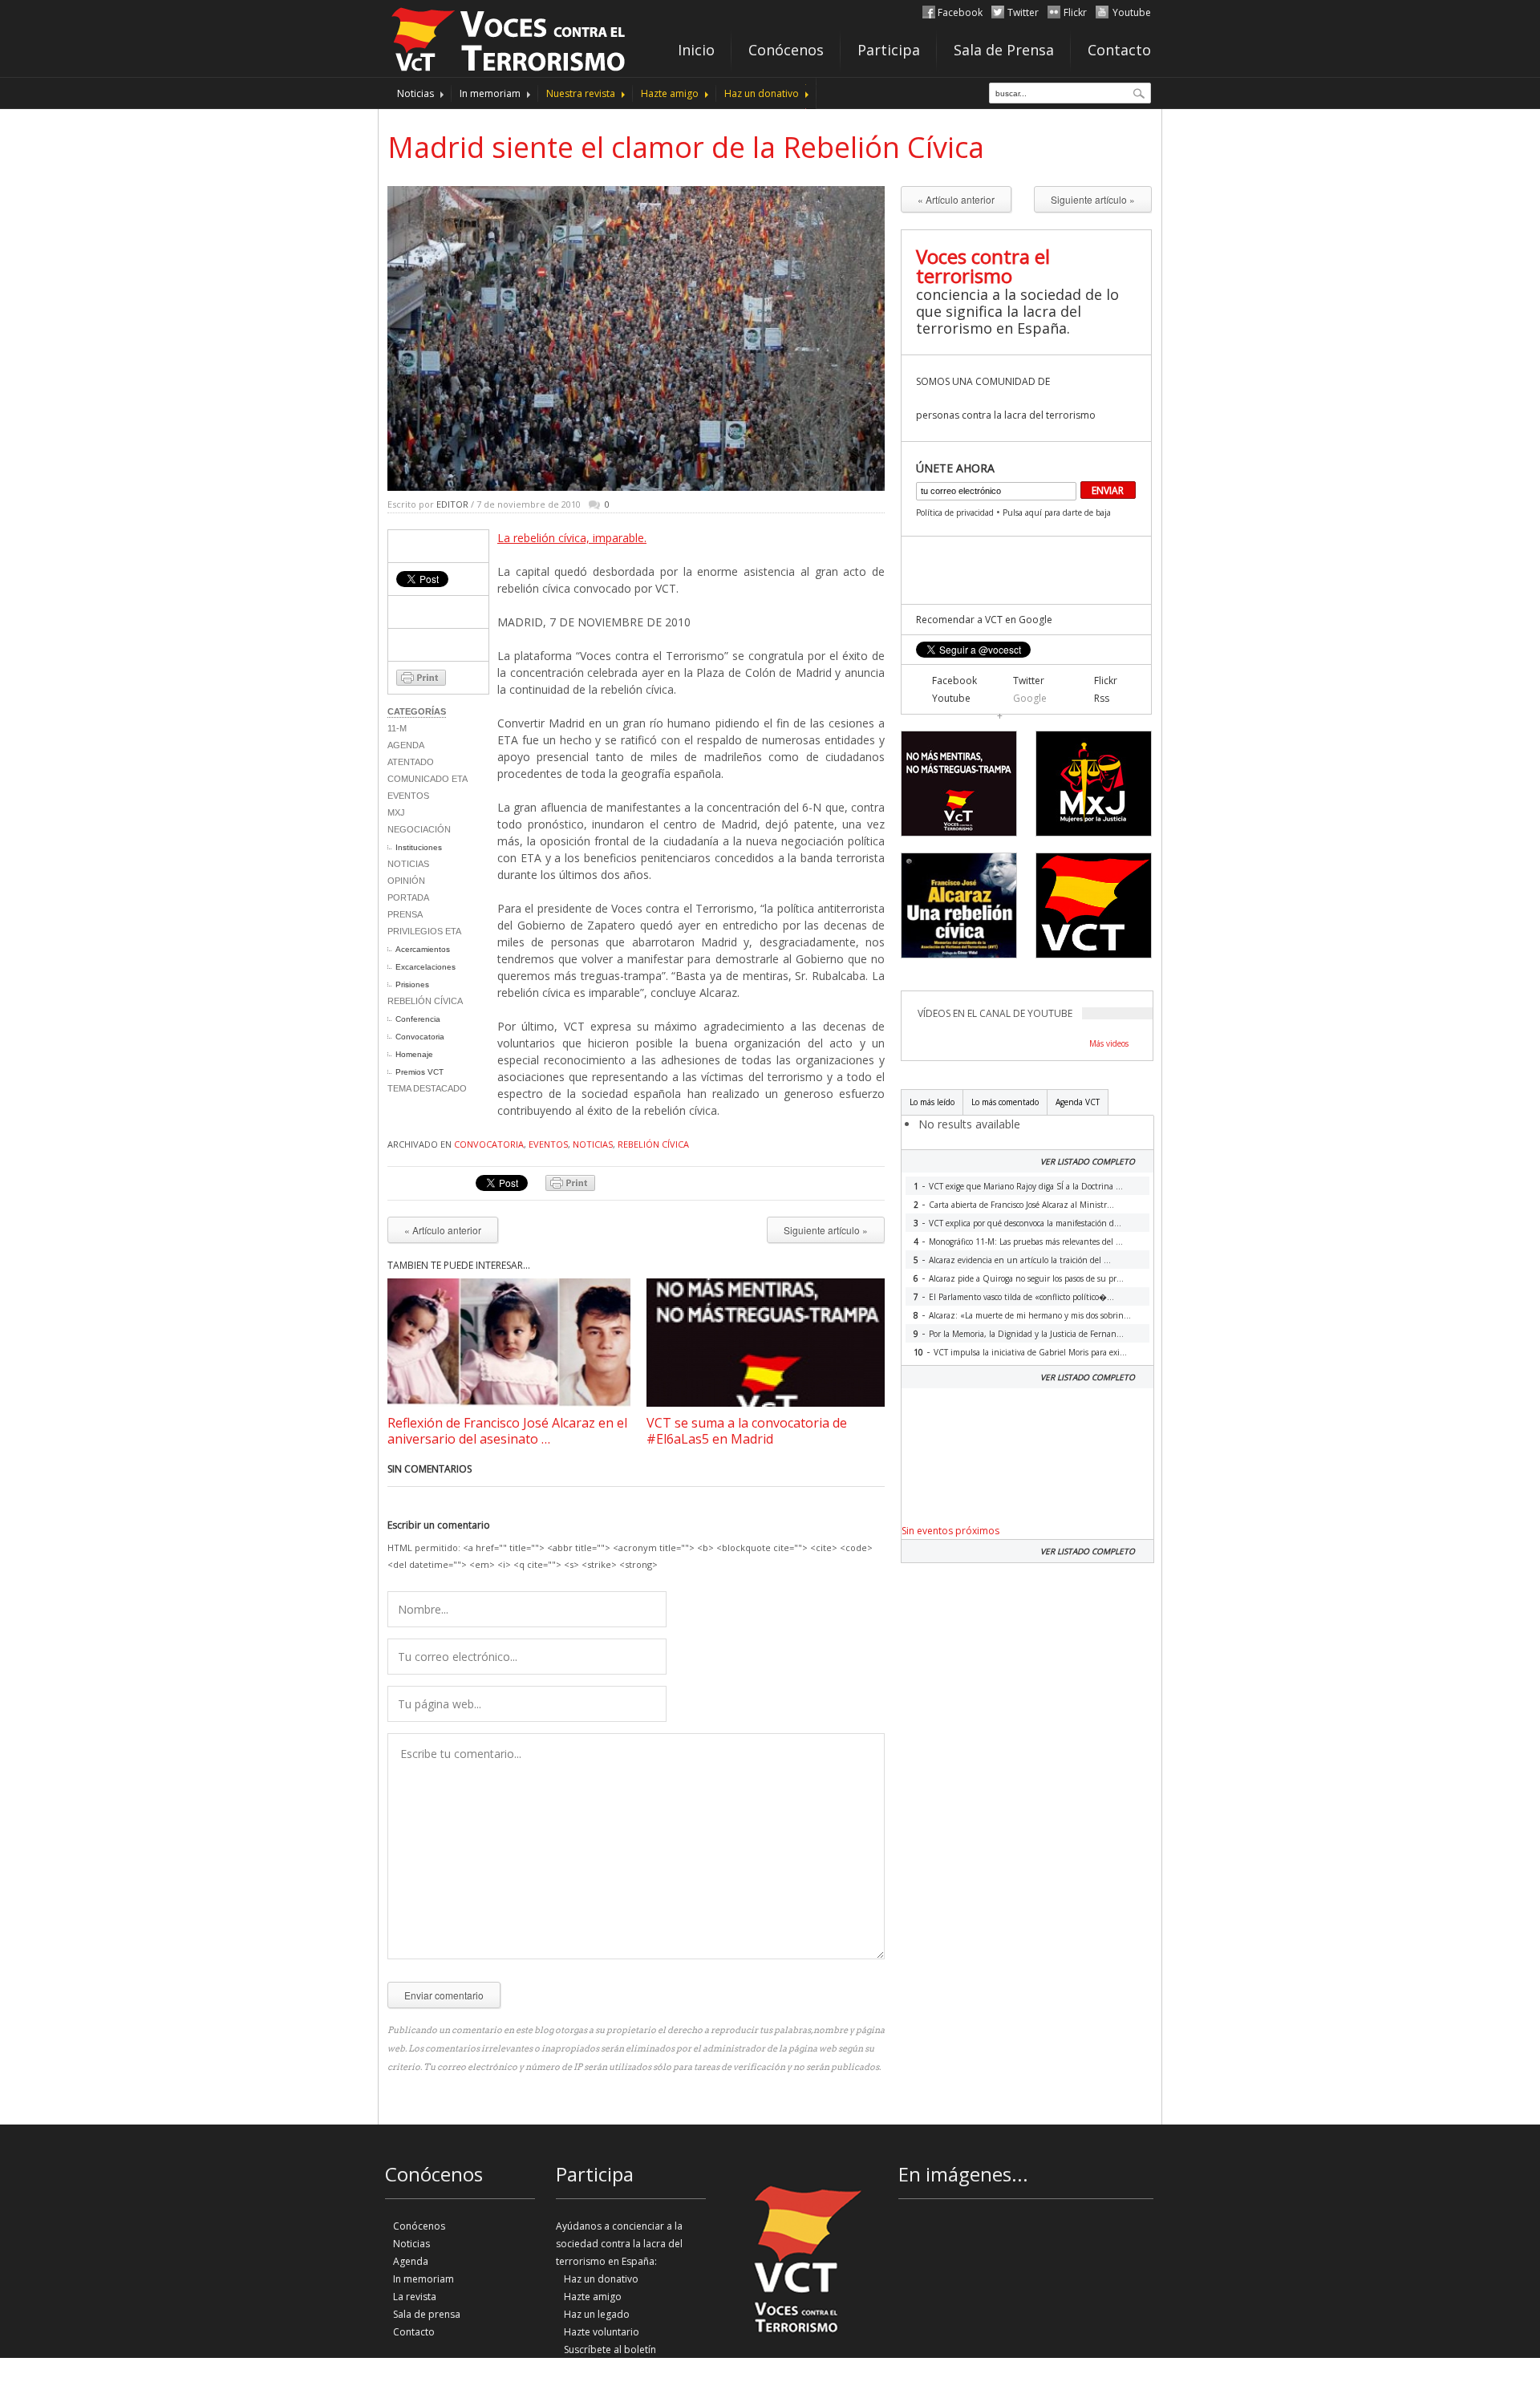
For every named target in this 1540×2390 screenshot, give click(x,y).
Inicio (696, 50)
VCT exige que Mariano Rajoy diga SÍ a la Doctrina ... (1026, 1186)
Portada (408, 897)
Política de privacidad (955, 512)
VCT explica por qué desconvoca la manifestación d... (1025, 1223)
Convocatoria (420, 1037)
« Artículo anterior (443, 1230)
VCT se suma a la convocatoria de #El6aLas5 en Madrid (747, 1431)
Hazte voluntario (602, 2332)
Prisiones (412, 984)
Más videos (1109, 1043)
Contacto (1119, 50)
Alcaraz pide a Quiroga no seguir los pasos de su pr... (1026, 1278)
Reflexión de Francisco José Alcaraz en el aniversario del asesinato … (507, 1431)
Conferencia (418, 1019)
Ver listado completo (1088, 1161)
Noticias (415, 93)
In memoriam (490, 93)
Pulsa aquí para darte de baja (1057, 512)
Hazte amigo (670, 93)
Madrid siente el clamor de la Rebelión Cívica (686, 147)
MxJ (396, 812)
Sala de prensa (427, 2314)
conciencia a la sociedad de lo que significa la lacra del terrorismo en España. (1017, 311)
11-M (397, 728)
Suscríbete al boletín (610, 2349)
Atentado (411, 762)
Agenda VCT (1078, 1102)
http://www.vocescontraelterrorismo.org (509, 37)
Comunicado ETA (428, 779)
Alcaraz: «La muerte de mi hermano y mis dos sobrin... (1030, 1315)
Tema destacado (427, 1088)
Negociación (419, 829)
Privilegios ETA (424, 931)
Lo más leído (932, 1102)
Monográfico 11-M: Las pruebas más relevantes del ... (1026, 1242)
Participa (889, 50)
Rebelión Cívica (425, 1001)
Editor (452, 504)
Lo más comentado (1005, 1102)
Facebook (960, 12)
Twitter (1023, 12)
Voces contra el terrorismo (983, 266)
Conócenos (786, 50)
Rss (1102, 698)
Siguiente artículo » (826, 1230)
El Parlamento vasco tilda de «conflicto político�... (1021, 1297)
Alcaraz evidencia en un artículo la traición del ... (1020, 1260)
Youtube (1132, 12)
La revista (415, 2297)
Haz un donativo (762, 93)
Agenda (406, 745)
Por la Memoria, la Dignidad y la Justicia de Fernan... (1026, 1334)
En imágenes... (963, 2174)
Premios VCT (419, 1072)
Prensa (405, 914)
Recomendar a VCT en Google (984, 620)
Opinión (406, 881)
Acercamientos (423, 949)
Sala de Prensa (1004, 50)
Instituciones (419, 847)
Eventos (408, 796)
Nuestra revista (581, 93)
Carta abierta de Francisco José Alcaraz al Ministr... (1021, 1205)
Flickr (1075, 12)
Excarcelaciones (426, 967)
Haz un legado (597, 2314)
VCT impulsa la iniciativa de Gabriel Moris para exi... (1030, 1352)
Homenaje (414, 1054)
